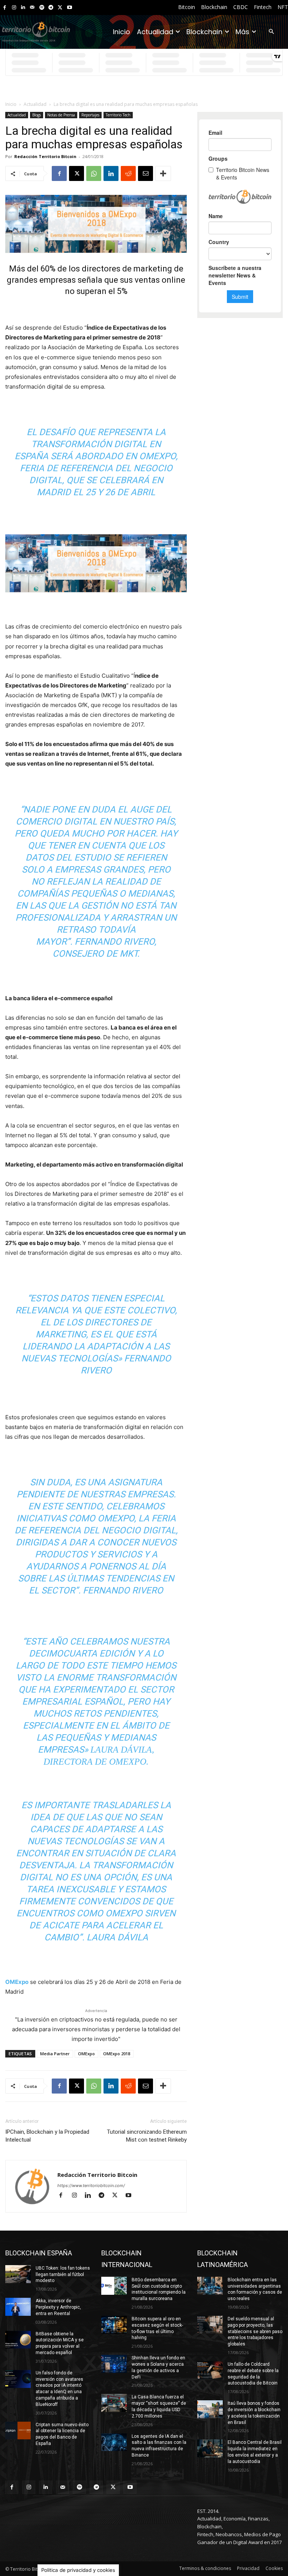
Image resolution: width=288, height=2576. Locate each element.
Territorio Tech (118, 115)
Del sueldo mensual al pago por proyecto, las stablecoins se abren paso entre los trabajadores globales (255, 2331)
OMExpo (86, 2054)
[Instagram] (14, 8)
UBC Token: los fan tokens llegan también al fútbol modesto (63, 2275)
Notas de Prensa (61, 115)
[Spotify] (42, 8)
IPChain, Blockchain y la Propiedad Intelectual (47, 2136)
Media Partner (55, 2054)
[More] (163, 173)
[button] (271, 32)
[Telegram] (51, 8)
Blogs (37, 115)
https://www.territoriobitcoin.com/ (91, 2186)
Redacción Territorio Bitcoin (45, 156)
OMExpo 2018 (117, 2054)
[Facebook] (5, 8)
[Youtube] (70, 8)
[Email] (145, 173)
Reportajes (90, 115)
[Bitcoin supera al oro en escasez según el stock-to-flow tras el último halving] (114, 2325)
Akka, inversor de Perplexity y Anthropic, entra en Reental (58, 2307)
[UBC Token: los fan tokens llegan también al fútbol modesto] (18, 2274)
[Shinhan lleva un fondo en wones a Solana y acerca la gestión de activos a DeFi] (114, 2364)
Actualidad (35, 104)
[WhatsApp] (94, 173)
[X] (60, 8)
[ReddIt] (128, 173)
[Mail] (32, 8)
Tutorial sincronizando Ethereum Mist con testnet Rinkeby (147, 2136)
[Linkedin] (23, 8)
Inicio (11, 104)
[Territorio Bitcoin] (36, 32)
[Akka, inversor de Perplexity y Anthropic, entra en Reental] (18, 2307)
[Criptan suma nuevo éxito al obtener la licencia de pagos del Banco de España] (18, 2431)
